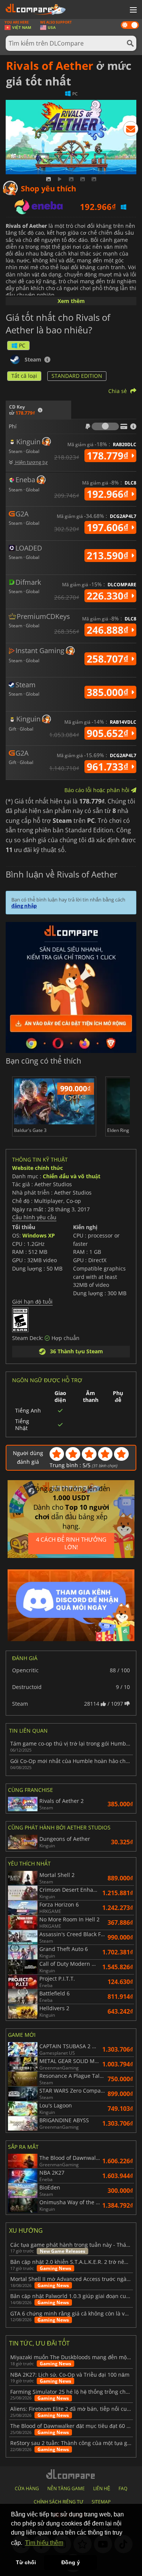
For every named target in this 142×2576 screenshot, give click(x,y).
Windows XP (39, 1235)
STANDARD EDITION (77, 376)
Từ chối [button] (26, 2562)
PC (22, 345)
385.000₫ (109, 692)
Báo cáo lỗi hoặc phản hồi (98, 790)
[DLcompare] (71, 2474)
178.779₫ (109, 456)
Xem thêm (71, 301)
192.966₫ (109, 494)
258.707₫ (109, 659)
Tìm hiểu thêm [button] (44, 2543)
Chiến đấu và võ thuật (72, 1176)
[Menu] (133, 10)
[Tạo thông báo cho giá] (131, 130)
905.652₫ (109, 733)
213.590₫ (109, 556)
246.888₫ (109, 630)
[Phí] (105, 426)
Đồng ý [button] (71, 2562)
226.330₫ (109, 596)
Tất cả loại (24, 376)
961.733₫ (109, 767)
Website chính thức (37, 1168)
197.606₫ (109, 527)
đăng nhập (24, 906)
